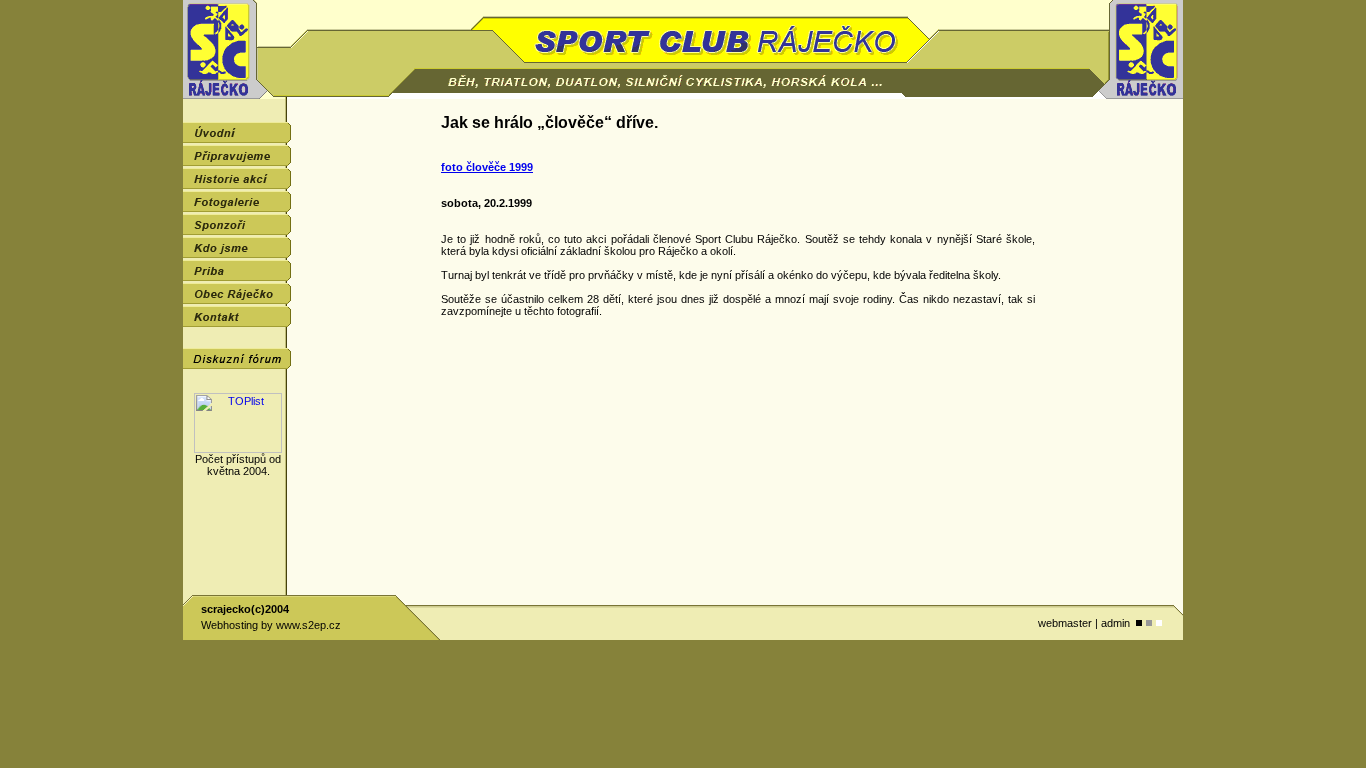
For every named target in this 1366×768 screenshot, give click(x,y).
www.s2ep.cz (308, 625)
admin (1115, 623)
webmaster (1065, 623)
